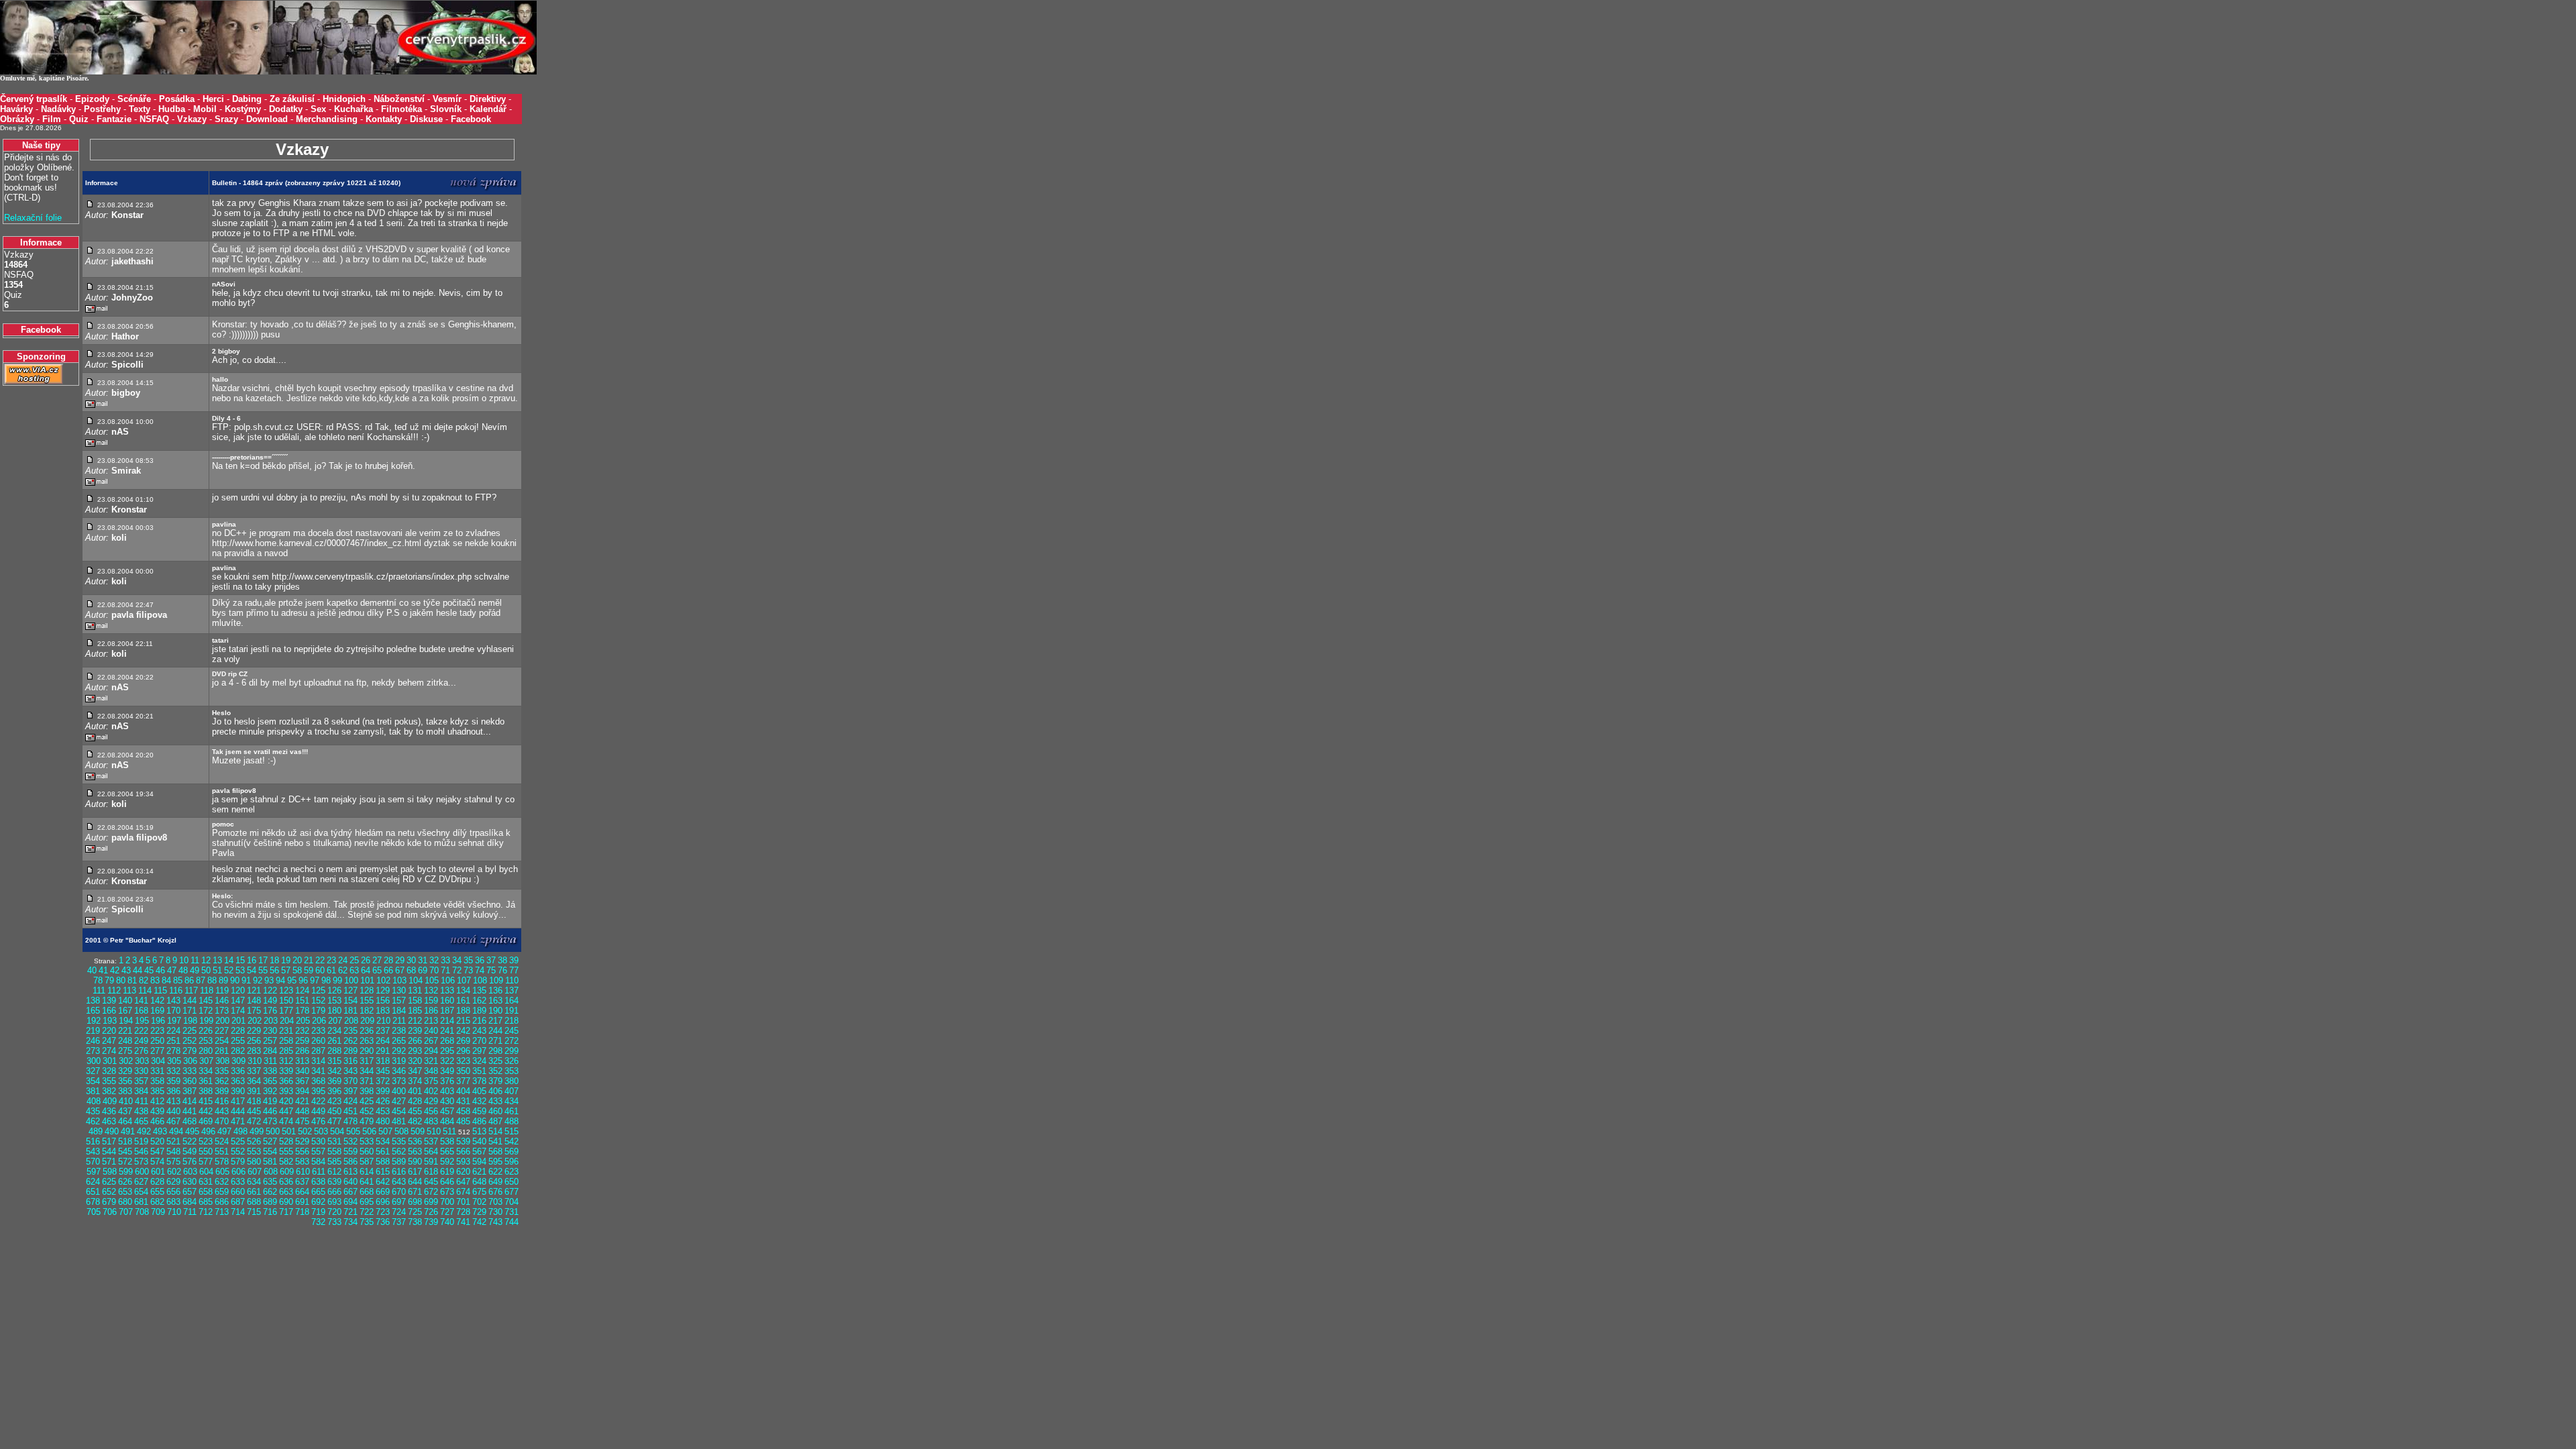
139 (109, 1001)
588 (383, 1162)
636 (286, 1182)
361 (206, 1081)
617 (415, 1172)
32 (434, 960)
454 (399, 1111)
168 (141, 1011)
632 (222, 1182)
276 (141, 1051)
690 (286, 1202)
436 (109, 1111)
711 (190, 1212)
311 (270, 1061)
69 (423, 970)
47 (172, 970)
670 (399, 1192)
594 (479, 1162)
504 (337, 1131)
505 (353, 1131)
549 (190, 1151)
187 (447, 1011)
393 (286, 1091)
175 (254, 1011)
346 (399, 1071)
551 (222, 1151)
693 (334, 1202)
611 (319, 1172)
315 (334, 1061)
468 (190, 1121)
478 (351, 1121)
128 (367, 990)
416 (222, 1101)
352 (495, 1071)
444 (238, 1111)
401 (415, 1091)
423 (334, 1101)
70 (434, 970)
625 (109, 1182)
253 (206, 1041)
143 (173, 1001)
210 (383, 1021)
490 (112, 1131)
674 (463, 1192)
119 (222, 990)
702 (479, 1202)
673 (447, 1192)
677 (512, 1192)
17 (263, 960)
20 (297, 960)
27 (377, 960)
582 (286, 1162)
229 (254, 1031)
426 (383, 1101)
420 (286, 1101)
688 (254, 1202)
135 (479, 990)
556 (302, 1151)
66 (388, 970)
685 (206, 1202)
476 (318, 1121)
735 (367, 1222)
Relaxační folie (33, 218)
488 (512, 1121)
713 (222, 1212)
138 (93, 1001)
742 (479, 1222)
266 (415, 1041)
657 (190, 1192)
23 (331, 960)
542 (512, 1141)
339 (286, 1071)
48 (183, 970)
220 (109, 1031)
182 (367, 1011)
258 (286, 1041)
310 (255, 1061)
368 (318, 1081)
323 (463, 1061)
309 (238, 1061)
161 (463, 1001)
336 (238, 1071)
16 (252, 960)
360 (190, 1081)
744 (512, 1222)
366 (286, 1081)
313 (302, 1061)
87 (201, 980)
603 (190, 1172)
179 (318, 1011)
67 (400, 970)
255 (238, 1041)
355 (109, 1081)
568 (495, 1151)
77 (514, 970)
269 (463, 1041)
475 (302, 1121)
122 (270, 990)
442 (206, 1111)
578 (222, 1162)
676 (495, 1192)
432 (479, 1101)
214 (447, 1021)
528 (286, 1141)
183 (383, 1011)
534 (383, 1141)
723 (383, 1212)
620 (463, 1172)
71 (445, 970)
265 (399, 1041)
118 (207, 990)
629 (173, 1182)
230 (270, 1031)
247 (109, 1041)
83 (155, 980)
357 (141, 1081)
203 (271, 1021)
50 (206, 970)
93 (269, 980)
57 (286, 970)
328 (109, 1071)
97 (315, 980)
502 (305, 1131)
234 (334, 1031)
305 (174, 1061)
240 (431, 1031)
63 (354, 970)
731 (512, 1212)
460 (495, 1111)
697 (399, 1202)
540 (479, 1141)
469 (206, 1121)
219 (93, 1031)
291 (383, 1051)
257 (270, 1041)
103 (399, 980)
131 (415, 990)
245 (512, 1031)
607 (255, 1172)
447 (286, 1111)
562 (399, 1151)
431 (463, 1101)
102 (383, 980)
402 (431, 1091)
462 (93, 1121)
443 (222, 1111)
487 (495, 1121)
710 (174, 1212)
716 (270, 1212)
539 (463, 1141)
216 (479, 1021)
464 (125, 1121)
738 (415, 1222)
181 (351, 1011)
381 (93, 1091)
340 (302, 1071)
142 (157, 1001)
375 (431, 1081)
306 (190, 1061)
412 (157, 1101)
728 (463, 1212)
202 (255, 1021)
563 (415, 1151)
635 (270, 1182)
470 (222, 1121)
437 (125, 1111)
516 (93, 1141)
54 (252, 970)
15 (240, 960)
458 (463, 1111)
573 (141, 1162)
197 (174, 1021)
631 (206, 1182)
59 (309, 970)
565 (447, 1151)
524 (222, 1141)
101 (367, 980)
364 (254, 1081)
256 (254, 1041)
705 (94, 1212)
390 (238, 1091)
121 (254, 990)
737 (399, 1222)
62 (343, 970)
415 (206, 1101)
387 (190, 1091)
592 (447, 1162)
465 (141, 1121)
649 (495, 1182)
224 (173, 1031)
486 (479, 1121)
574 (157, 1162)
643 (399, 1182)
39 (514, 960)
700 (447, 1202)
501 (289, 1131)
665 (318, 1192)
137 (512, 990)
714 (238, 1212)
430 (447, 1101)
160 (447, 1001)
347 (415, 1071)
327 (93, 1071)
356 (125, 1081)
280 (206, 1051)
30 (411, 960)
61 (331, 970)
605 (222, 1172)
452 (367, 1111)
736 (383, 1222)
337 (254, 1071)
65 (377, 970)
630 (190, 1182)
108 (480, 980)
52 (229, 970)
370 (351, 1081)
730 (495, 1212)
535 (399, 1141)
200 (222, 1021)
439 (157, 1111)
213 (431, 1021)
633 (238, 1182)
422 (318, 1101)
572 (125, 1162)
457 (447, 1111)
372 (383, 1081)
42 (115, 970)
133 (447, 990)
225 (190, 1031)
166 (109, 1011)
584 (318, 1162)
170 (173, 1011)
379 (495, 1081)
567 (479, 1151)
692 (318, 1202)
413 (173, 1101)
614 (367, 1172)
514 (495, 1131)
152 (318, 1001)
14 (229, 960)
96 (303, 980)
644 (415, 1182)
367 (302, 1081)
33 (445, 960)
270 (479, 1041)
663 (286, 1192)
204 (287, 1021)
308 (222, 1061)
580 (254, 1162)
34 (457, 960)
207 (335, 1021)
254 (222, 1041)
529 (302, 1141)
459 (479, 1111)
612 (334, 1172)
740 (447, 1222)
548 (173, 1151)
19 (286, 960)
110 (512, 980)
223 (157, 1031)
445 (254, 1111)
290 (367, 1051)
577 (206, 1162)
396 (334, 1091)
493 (160, 1131)
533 (367, 1141)
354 (93, 1081)
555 (286, 1151)
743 (495, 1222)
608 (271, 1172)
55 (263, 970)
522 (190, 1141)
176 (270, 1011)
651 (93, 1192)
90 (235, 980)
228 (238, 1031)
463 (109, 1121)
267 (431, 1041)
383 (125, 1091)
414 (190, 1101)
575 (173, 1162)
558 (334, 1151)
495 (192, 1131)
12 (206, 960)
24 (343, 960)
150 (286, 1001)
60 (320, 970)
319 (399, 1061)
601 (158, 1172)
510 (434, 1131)
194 (126, 1021)
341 (318, 1071)
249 (141, 1041)
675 (479, 1192)
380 (512, 1081)
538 (447, 1141)
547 (157, 1151)
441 (190, 1111)
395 (318, 1091)
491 (128, 1131)
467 (173, 1121)
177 (286, 1011)
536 (415, 1141)
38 (502, 960)
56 (274, 970)
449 (318, 1111)
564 (431, 1151)
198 (190, 1021)
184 (399, 1011)
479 (367, 1121)
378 (479, 1081)
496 (208, 1131)
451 (351, 1111)
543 (93, 1151)
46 (160, 970)
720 (334, 1212)
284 (270, 1051)
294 (431, 1051)
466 (157, 1121)
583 (302, 1162)
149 (270, 1001)
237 (383, 1031)
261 (334, 1041)
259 (302, 1041)
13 (217, 960)
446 (270, 1111)
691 (302, 1202)
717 (286, 1212)
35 (468, 960)
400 (399, 1091)
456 (431, 1111)
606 (238, 1172)
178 (302, 1011)
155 (367, 1001)
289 (351, 1051)
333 (190, 1071)
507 (385, 1131)
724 (399, 1212)
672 (431, 1192)
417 (238, 1101)
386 (173, 1091)
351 (479, 1071)
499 (257, 1131)
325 (495, 1061)
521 (173, 1141)
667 (351, 1192)
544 (109, 1151)
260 (318, 1041)
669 (383, 1192)
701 (463, 1202)
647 (463, 1182)
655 (157, 1192)
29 (400, 960)
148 (254, 1001)
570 (93, 1162)
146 (222, 1001)
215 (463, 1021)
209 (367, 1021)
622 (495, 1172)
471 (238, 1121)
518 (125, 1141)
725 (415, 1212)
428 (415, 1101)
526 (254, 1141)
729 (479, 1212)
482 (415, 1121)
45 (149, 970)
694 (351, 1202)
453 (383, 1111)
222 (141, 1031)
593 (463, 1162)
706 (110, 1212)
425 (367, 1101)
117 (191, 990)
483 (431, 1121)
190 (495, 1011)
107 (464, 980)
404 (463, 1091)
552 (238, 1151)
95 (292, 980)
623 (512, 1172)
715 (254, 1212)
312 (286, 1061)
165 (93, 1011)
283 (254, 1051)
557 (318, 1151)
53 (240, 970)
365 (270, 1081)
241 (447, 1031)
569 (512, 1151)
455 (415, 1111)
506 (369, 1131)
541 (495, 1141)
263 (367, 1041)
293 (415, 1051)
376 (447, 1081)
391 (254, 1091)
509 (418, 1131)
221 (125, 1031)
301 (110, 1061)
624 (93, 1182)
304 (158, 1061)
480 (383, 1121)
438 (141, 1111)
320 (415, 1061)
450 (334, 1111)
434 (512, 1101)
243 (479, 1031)
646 (447, 1182)
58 (297, 970)
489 (96, 1131)
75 (491, 970)
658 (206, 1192)
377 (463, 1081)
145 (206, 1001)
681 (141, 1202)
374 (415, 1081)
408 (94, 1101)
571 (109, 1162)
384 (141, 1091)
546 (141, 1151)
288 (334, 1051)
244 (495, 1031)
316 (351, 1061)
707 (126, 1212)
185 (415, 1011)
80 (121, 980)
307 (206, 1061)
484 (447, 1121)
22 (320, 960)
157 (399, 1001)
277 (157, 1051)
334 (206, 1071)
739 (431, 1222)
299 (512, 1051)
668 (367, 1192)
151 (302, 1001)
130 (399, 990)
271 (495, 1041)
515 (512, 1131)
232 (302, 1031)
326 (512, 1061)
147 (238, 1001)
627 (141, 1182)
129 (383, 990)
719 (318, 1212)
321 (431, 1061)
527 (270, 1141)
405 (479, 1091)
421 (302, 1101)
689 (270, 1202)
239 (415, 1031)
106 (448, 980)
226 (206, 1031)
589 (399, 1162)
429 (431, 1101)
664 (302, 1192)
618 (431, 1172)
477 (334, 1121)
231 (286, 1031)
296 (463, 1051)
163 (495, 1001)
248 (125, 1041)
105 (432, 980)
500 (273, 1131)
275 (125, 1051)
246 (93, 1041)
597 (94, 1172)
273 (93, 1051)
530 (318, 1141)
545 (125, 1151)
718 (302, 1212)
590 (415, 1162)
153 (334, 1001)
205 (303, 1021)
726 (431, 1212)
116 (176, 990)
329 (125, 1071)
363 (238, 1081)
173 (222, 1011)
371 (367, 1081)
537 (431, 1141)
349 (447, 1071)
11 (195, 960)
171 (190, 1011)
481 (399, 1121)
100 (351, 980)
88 (212, 980)
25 (354, 960)
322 (447, 1061)
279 (190, 1051)
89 (223, 980)
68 (411, 970)
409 (110, 1101)
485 (463, 1121)
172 (206, 1011)
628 (157, 1182)
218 (512, 1021)
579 (238, 1162)
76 (502, 970)
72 (457, 970)
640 (351, 1182)
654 (141, 1192)
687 (238, 1202)
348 (431, 1071)
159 (431, 1001)
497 (224, 1131)
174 (238, 1011)
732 (318, 1222)
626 (125, 1182)
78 (98, 980)
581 (270, 1162)
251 (173, 1041)
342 (334, 1071)
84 (166, 980)
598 (110, 1172)
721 (351, 1212)
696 (383, 1202)
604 (206, 1172)
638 (318, 1182)
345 (383, 1071)
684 (190, 1202)
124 (302, 990)
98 (326, 980)
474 (286, 1121)
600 (142, 1172)
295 (447, 1051)
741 (463, 1222)
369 (334, 1081)
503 (321, 1131)
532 (351, 1141)
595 (495, 1162)
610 (303, 1172)
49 (195, 970)
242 (463, 1031)
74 (480, 970)
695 (367, 1202)
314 (318, 1061)
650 (512, 1182)
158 (415, 1001)
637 (302, 1182)
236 (367, 1031)
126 (334, 990)
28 (388, 960)
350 (463, 1071)
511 (449, 1131)
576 (190, 1162)
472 (254, 1121)
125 (318, 990)
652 (109, 1192)
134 (463, 990)
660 (238, 1192)
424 (351, 1101)
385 (157, 1091)
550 (206, 1151)
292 (399, 1051)
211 (399, 1021)
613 (351, 1172)
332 (173, 1071)
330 (141, 1071)
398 (367, 1091)
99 (337, 980)
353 (512, 1071)
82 (144, 980)
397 (351, 1091)
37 (491, 960)
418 (254, 1101)
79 (109, 980)
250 (157, 1041)
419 (270, 1101)
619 (447, 1172)
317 (367, 1061)
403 (447, 1091)
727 (447, 1212)
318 (383, 1061)
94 (280, 980)
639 (334, 1182)
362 (222, 1081)
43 (126, 970)
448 (302, 1111)
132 (431, 990)
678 (93, 1202)
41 (103, 970)
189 (479, 1011)
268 (447, 1041)
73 (468, 970)
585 (334, 1162)
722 (367, 1212)
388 (206, 1091)
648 (479, 1182)
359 (173, 1081)
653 (125, 1192)
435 (93, 1111)
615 (383, 1172)
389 (222, 1091)
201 (238, 1021)
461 (512, 1111)
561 (383, 1151)
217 (495, 1021)
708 (142, 1212)
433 (495, 1101)
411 (142, 1101)
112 (114, 990)
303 (142, 1061)
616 (399, 1172)
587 (367, 1162)
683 (173, 1202)
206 (319, 1021)
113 (129, 990)
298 (495, 1051)
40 (92, 970)
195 (142, 1021)
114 (145, 990)
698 (415, 1202)
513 (479, 1131)
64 (366, 970)
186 (431, 1011)
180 (334, 1011)
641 (367, 1182)
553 (254, 1151)
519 (141, 1141)
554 (270, 1151)
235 (351, 1031)
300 (94, 1061)
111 (99, 990)
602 (174, 1172)
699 (431, 1202)
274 (109, 1051)
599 (126, 1172)
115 (160, 990)
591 (431, 1162)
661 (254, 1192)
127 (351, 990)
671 (415, 1192)
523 (206, 1141)
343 (351, 1071)
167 (125, 1011)
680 (125, 1202)
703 (495, 1202)
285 (286, 1051)
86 (189, 980)
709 (158, 1212)
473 (270, 1121)
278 (173, 1051)
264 (383, 1041)
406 (495, 1091)
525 (238, 1141)
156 (383, 1001)
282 (238, 1051)
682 (157, 1202)
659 (222, 1192)
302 (126, 1061)
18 (274, 960)
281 (222, 1051)
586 (351, 1162)
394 (302, 1091)
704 (512, 1202)
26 (366, 960)
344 (367, 1071)
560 (367, 1151)
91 (246, 980)
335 (222, 1071)
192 (94, 1021)
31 (423, 960)
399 (383, 1091)
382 (109, 1091)
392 (270, 1091)
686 (222, 1202)
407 (512, 1091)
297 (479, 1051)
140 (125, 1001)
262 (351, 1041)
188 (463, 1011)
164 (512, 1001)
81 (132, 980)
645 (431, 1182)
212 (415, 1021)
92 (258, 980)
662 (270, 1192)
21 (309, 960)
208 (351, 1021)
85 (178, 980)
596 (512, 1162)
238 (399, 1031)
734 (351, 1222)
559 (351, 1151)
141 (141, 1001)
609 (287, 1172)
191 (512, 1011)
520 (157, 1141)
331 (157, 1071)
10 (184, 960)
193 (110, 1021)
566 (463, 1151)
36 (480, 960)
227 (222, 1031)
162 (479, 1001)
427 (399, 1101)
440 (173, 1111)
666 (334, 1192)
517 (109, 1141)
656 (173, 1192)
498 (240, 1131)
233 (318, 1031)
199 (206, 1021)
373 (399, 1081)
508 (401, 1131)
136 (495, 990)
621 (479, 1172)
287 (318, 1051)
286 (302, 1051)
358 (157, 1081)
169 (157, 1011)
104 (416, 980)
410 (126, 1101)
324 (479, 1061)
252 (190, 1041)
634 (254, 1182)
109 (496, 980)
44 (138, 970)
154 (351, 1001)
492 (144, 1131)
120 (238, 990)
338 (270, 1071)
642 (383, 1182)
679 (109, 1202)
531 (334, 1141)
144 (190, 1001)
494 (176, 1131)
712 (206, 1212)
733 (334, 1222)
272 (512, 1041)
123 (286, 990)
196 (158, 1021)
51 (217, 970)
